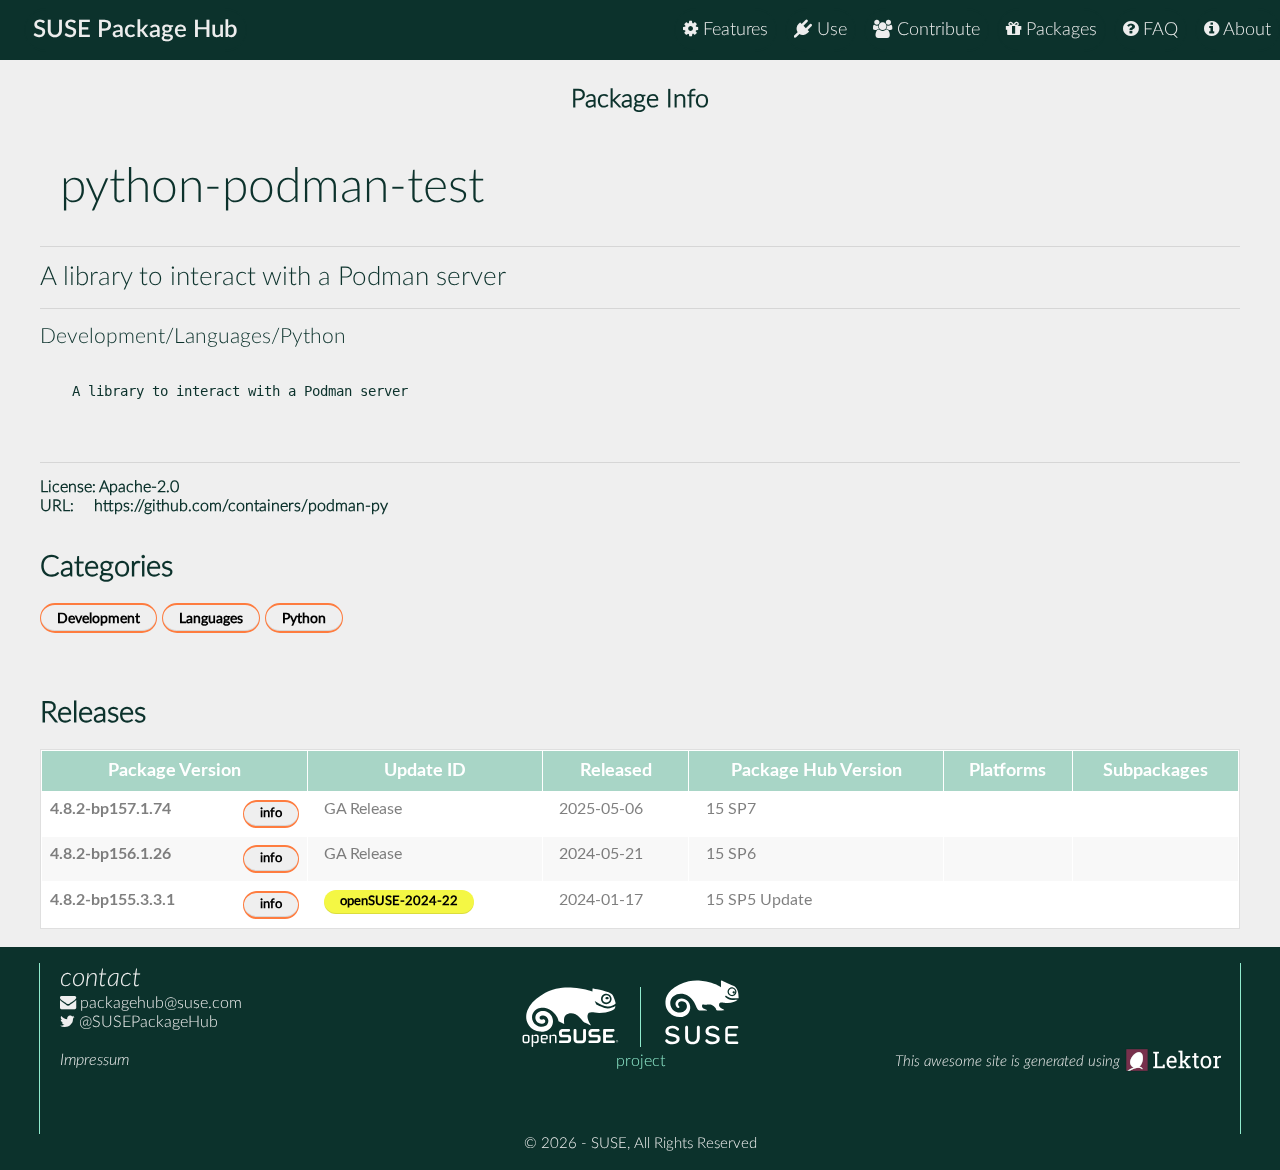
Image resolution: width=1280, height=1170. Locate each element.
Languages (211, 618)
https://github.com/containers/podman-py (241, 506)
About (1245, 30)
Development (98, 618)
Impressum (94, 1060)
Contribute (936, 30)
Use (829, 30)
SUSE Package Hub (135, 30)
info (271, 813)
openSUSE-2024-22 (399, 901)
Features (733, 30)
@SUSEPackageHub (146, 1022)
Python (304, 618)
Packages (1059, 30)
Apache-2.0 (139, 487)
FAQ (1158, 30)
